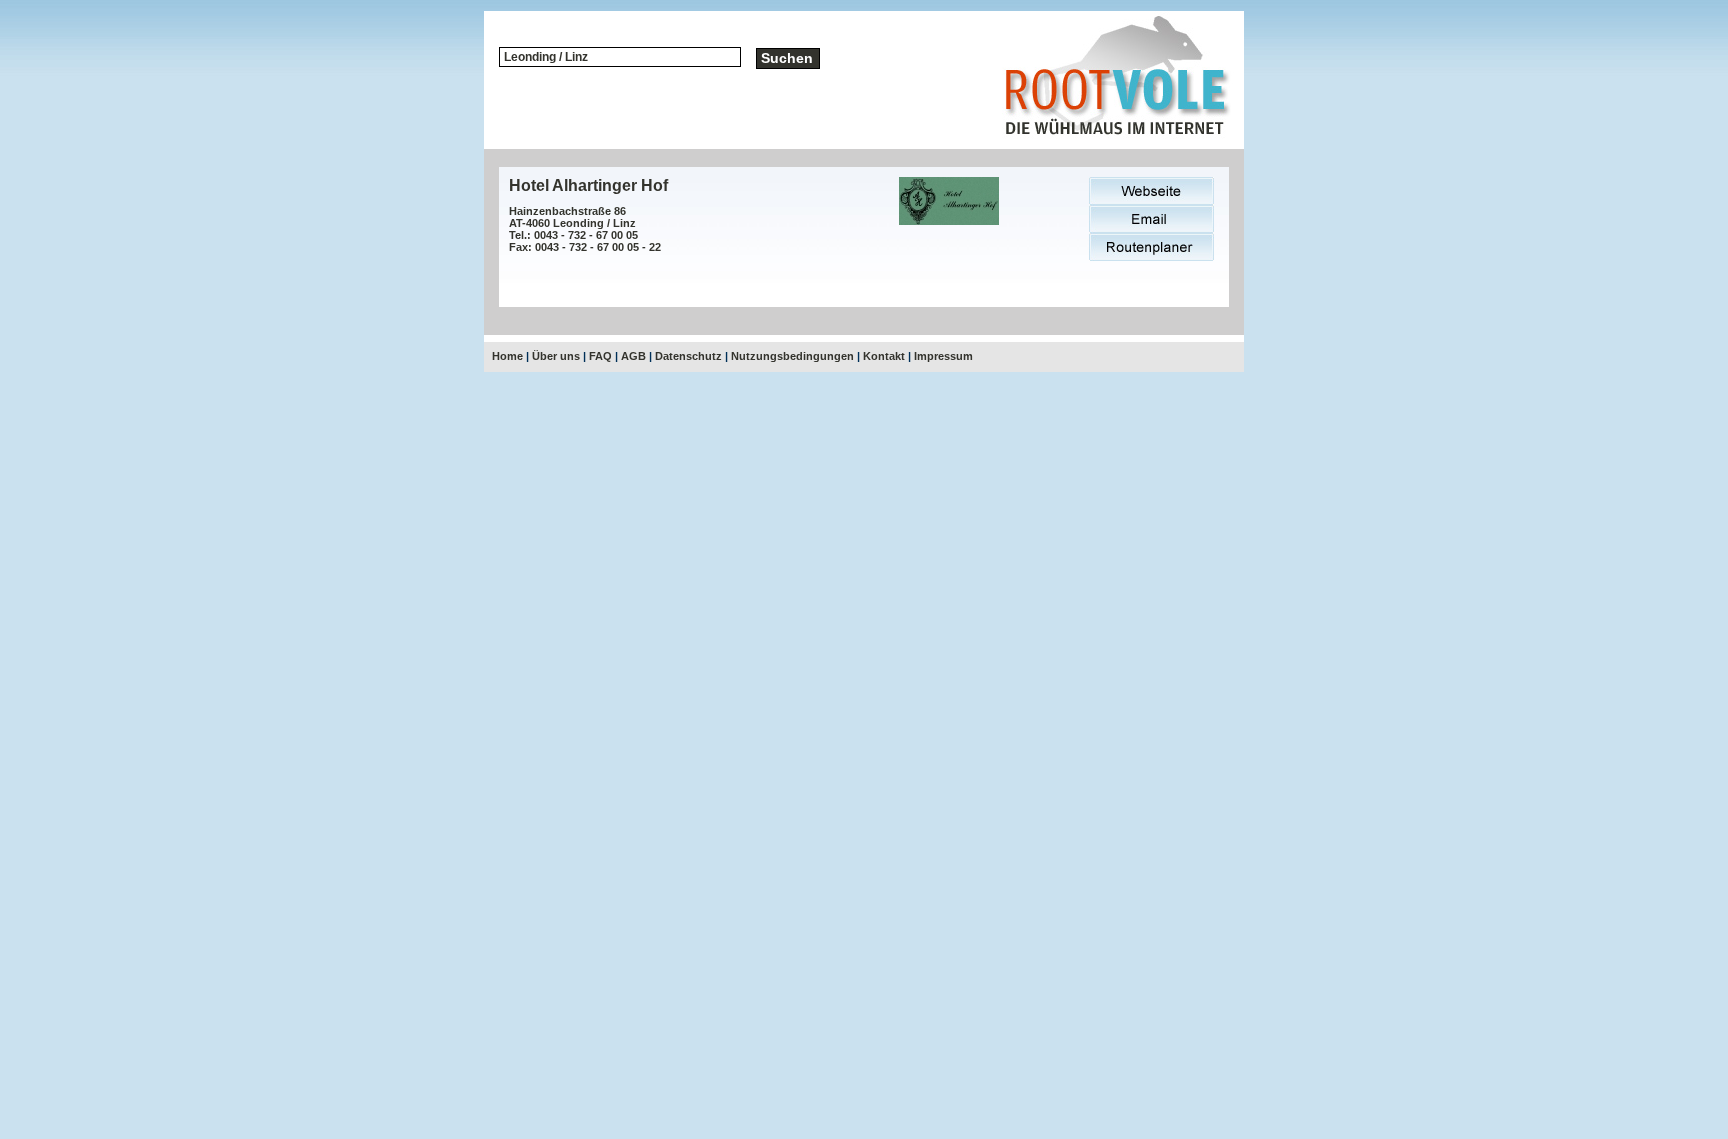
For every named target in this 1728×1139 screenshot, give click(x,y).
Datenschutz (688, 356)
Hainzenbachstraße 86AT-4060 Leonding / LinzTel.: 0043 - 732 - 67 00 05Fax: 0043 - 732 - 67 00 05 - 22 (585, 229)
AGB (633, 356)
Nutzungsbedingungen (792, 356)
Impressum (943, 356)
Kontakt (884, 356)
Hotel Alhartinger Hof (588, 185)
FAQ (600, 356)
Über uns (556, 356)
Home (507, 356)
